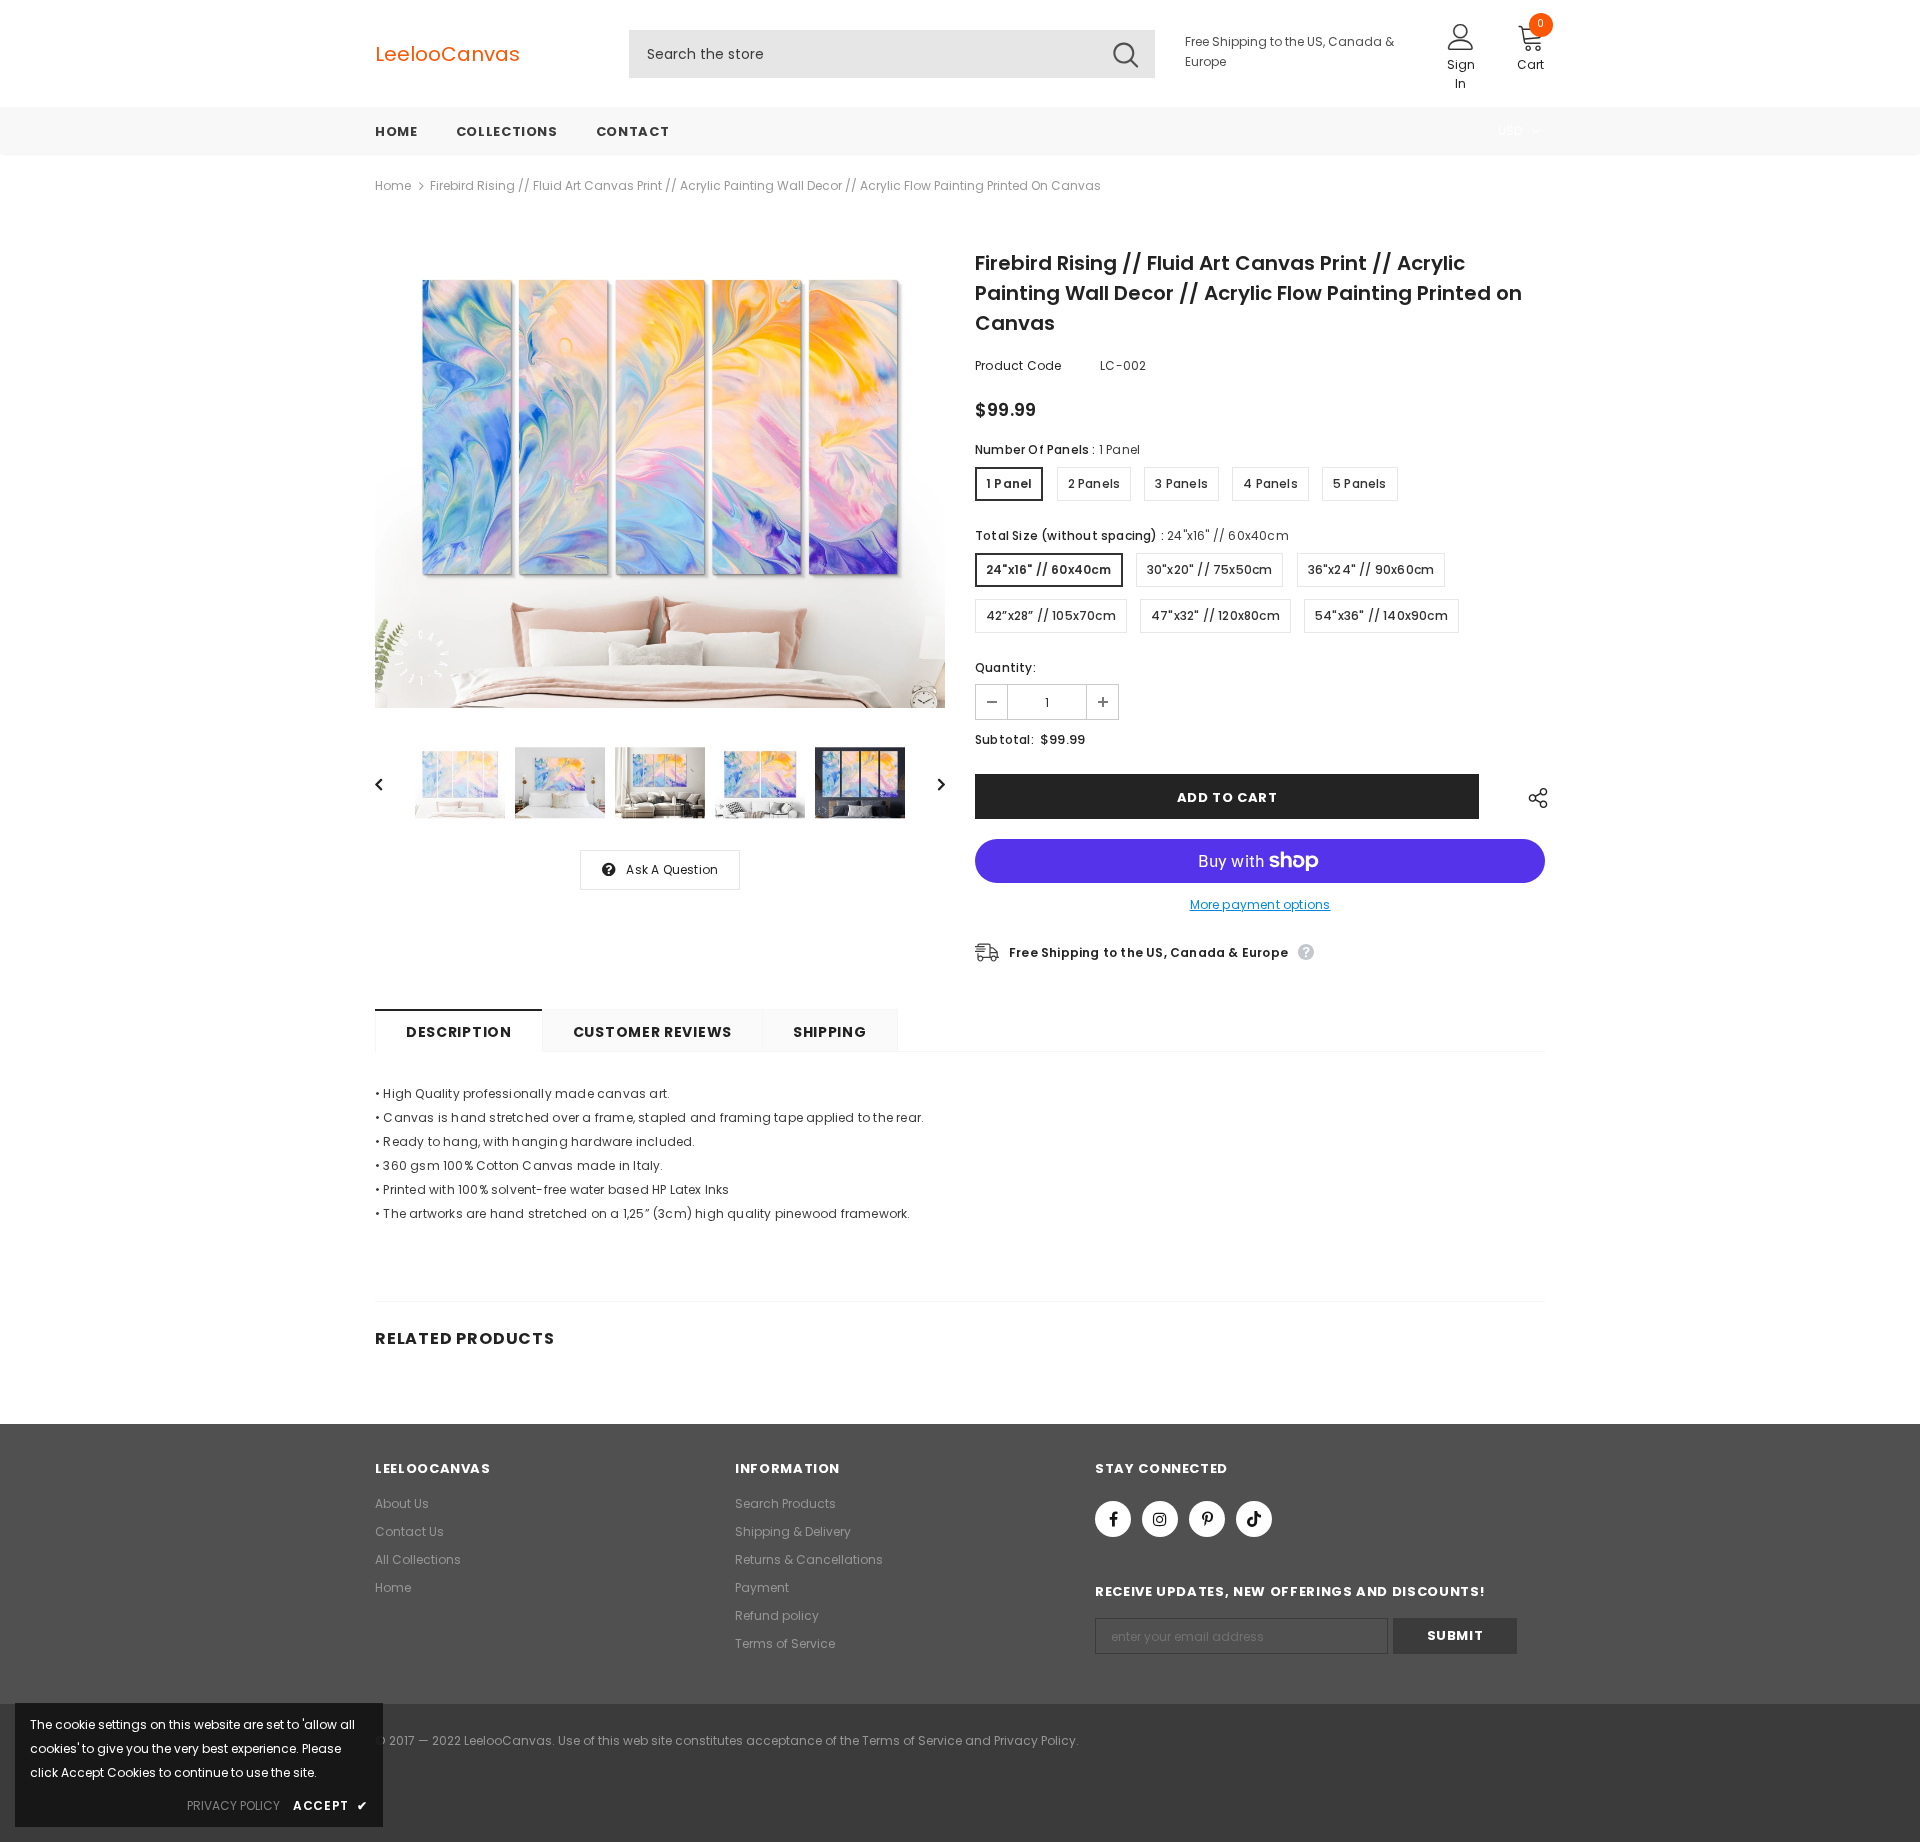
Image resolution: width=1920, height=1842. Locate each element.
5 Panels (1360, 483)
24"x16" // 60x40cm (1049, 569)
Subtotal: (1004, 739)
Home (393, 185)
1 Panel (1009, 483)
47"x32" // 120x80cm (1215, 615)
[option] (660, 481)
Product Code (1018, 365)
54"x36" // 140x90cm (1381, 615)
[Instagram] (1160, 1519)
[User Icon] (1461, 36)
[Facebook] (1113, 1519)
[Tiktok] (1254, 1519)
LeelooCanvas (415, 54)
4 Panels (1270, 483)
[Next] (927, 783)
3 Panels (1181, 483)
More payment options (1260, 904)
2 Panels (1094, 483)
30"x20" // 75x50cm (1210, 569)
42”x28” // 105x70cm (1051, 615)
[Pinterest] (1207, 1519)
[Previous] (393, 783)
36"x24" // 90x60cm (1371, 569)
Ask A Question (672, 869)
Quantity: (1005, 667)
